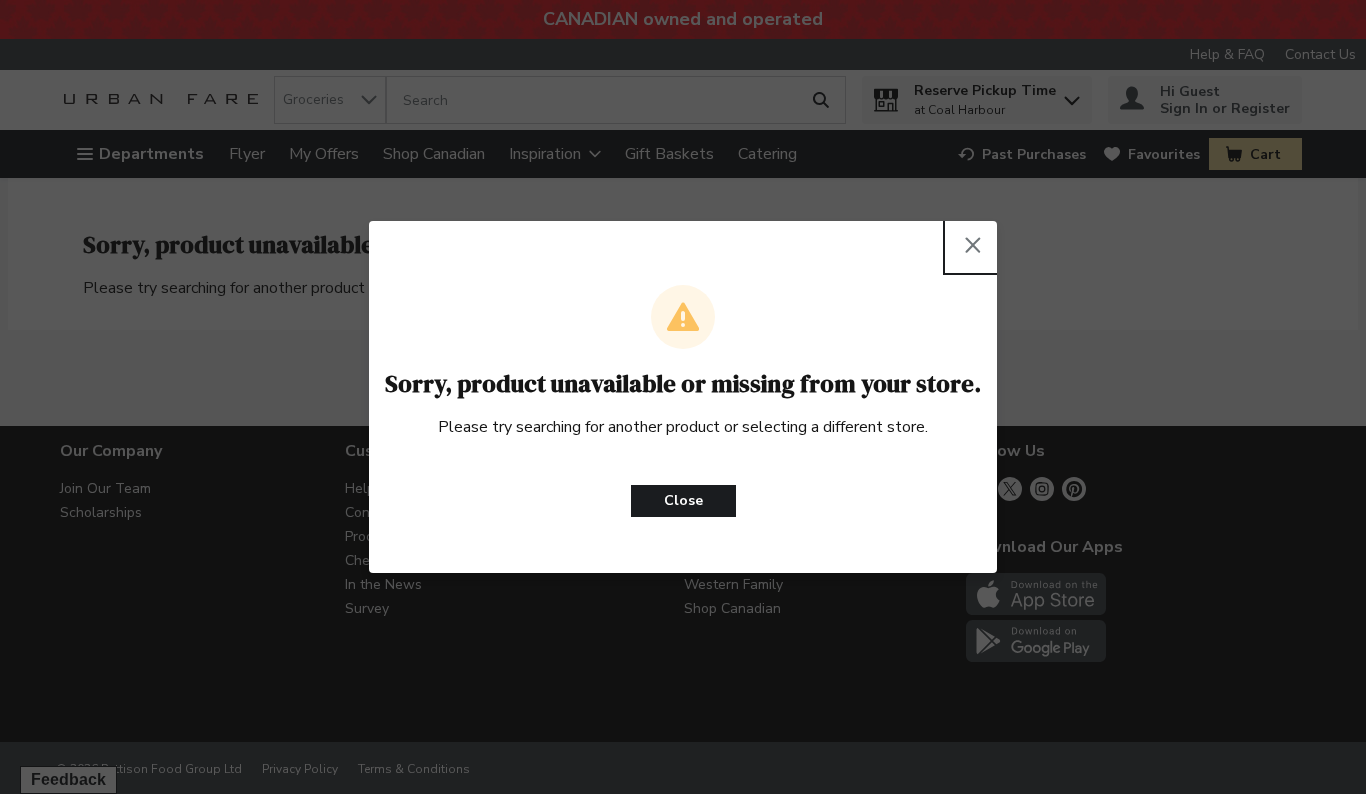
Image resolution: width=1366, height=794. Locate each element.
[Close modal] (973, 245)
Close (683, 500)
